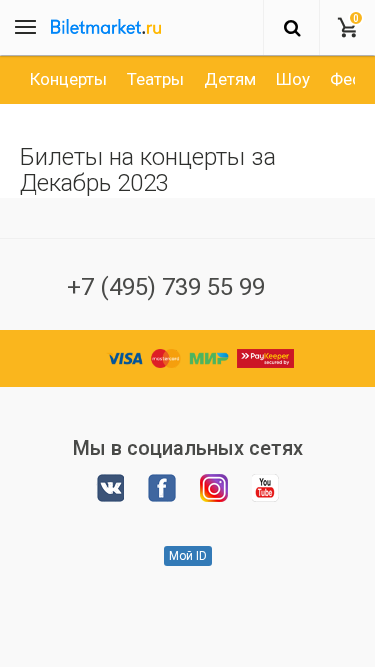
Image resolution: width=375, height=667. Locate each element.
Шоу (293, 79)
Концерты (68, 79)
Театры (155, 79)
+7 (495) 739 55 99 (166, 287)
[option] (68, 79)
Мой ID (188, 556)
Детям (230, 79)
